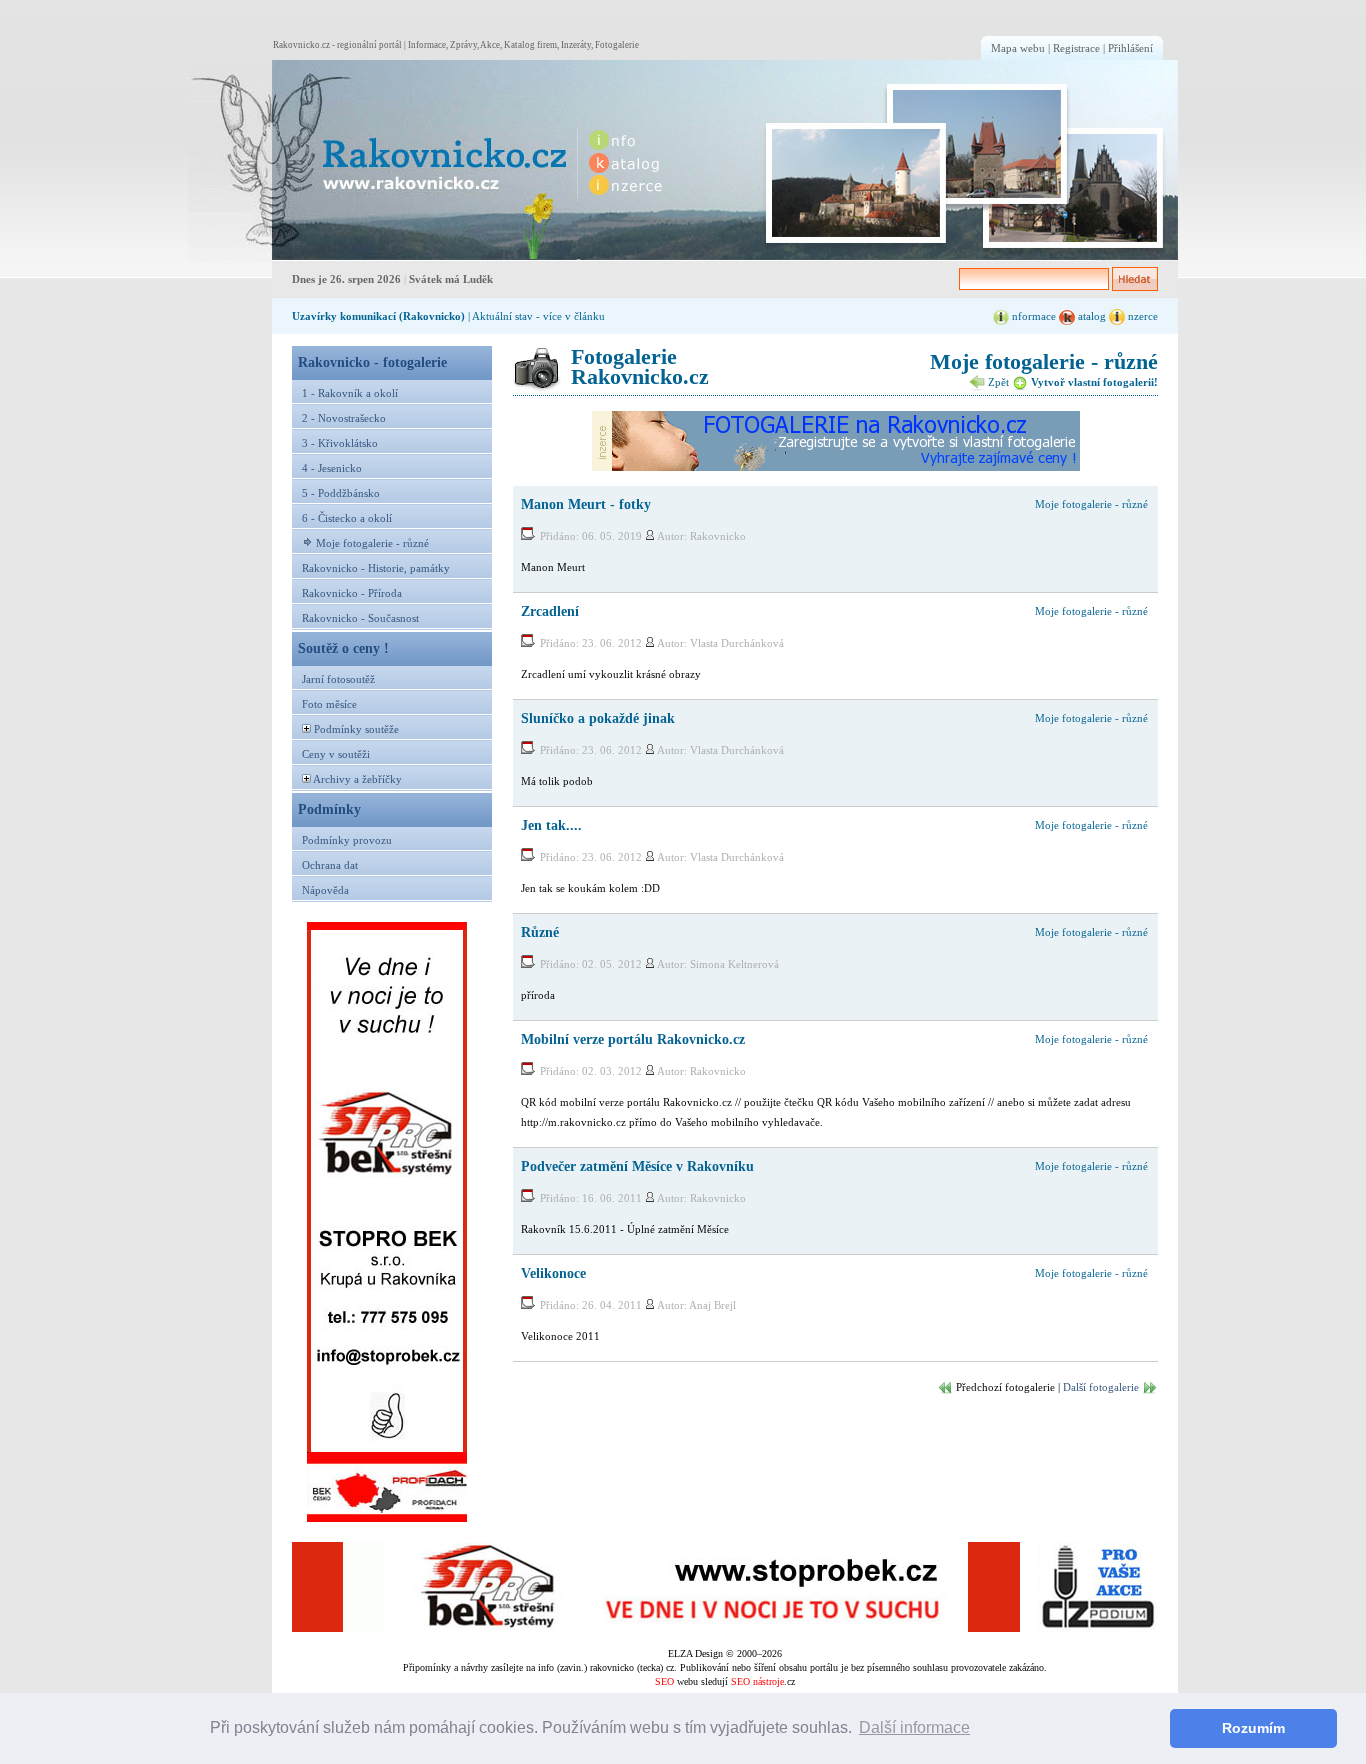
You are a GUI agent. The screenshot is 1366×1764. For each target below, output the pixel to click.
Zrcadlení (550, 611)
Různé (540, 932)
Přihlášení (1130, 48)
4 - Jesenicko (332, 468)
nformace (1032, 316)
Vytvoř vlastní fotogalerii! (1093, 382)
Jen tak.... (551, 825)
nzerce (1141, 316)
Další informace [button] (914, 1727)
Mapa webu (1018, 48)
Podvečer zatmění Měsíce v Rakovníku (637, 1166)
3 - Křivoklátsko (340, 443)
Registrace (1076, 48)
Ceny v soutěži (336, 754)
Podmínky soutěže (356, 729)
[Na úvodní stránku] (379, 160)
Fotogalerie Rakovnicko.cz (640, 366)
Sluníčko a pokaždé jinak (598, 718)
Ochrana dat (330, 865)
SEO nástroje (757, 1681)
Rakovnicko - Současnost (360, 618)
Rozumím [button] (1253, 1728)
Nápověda (325, 890)
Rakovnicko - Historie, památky (376, 568)
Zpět (997, 382)
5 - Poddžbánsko (341, 493)
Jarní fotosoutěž (338, 679)
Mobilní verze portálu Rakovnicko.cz (633, 1039)
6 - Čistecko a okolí (347, 518)
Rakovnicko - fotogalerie (372, 362)
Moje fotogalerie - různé (372, 543)
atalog (1090, 316)
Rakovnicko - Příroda (352, 593)
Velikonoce (553, 1273)
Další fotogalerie (1101, 1387)
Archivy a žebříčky (357, 779)
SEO (664, 1681)
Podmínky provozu (347, 840)
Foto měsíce (329, 704)
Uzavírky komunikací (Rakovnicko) (378, 316)
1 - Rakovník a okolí (350, 393)
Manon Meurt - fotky (586, 504)
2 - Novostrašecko (344, 418)
